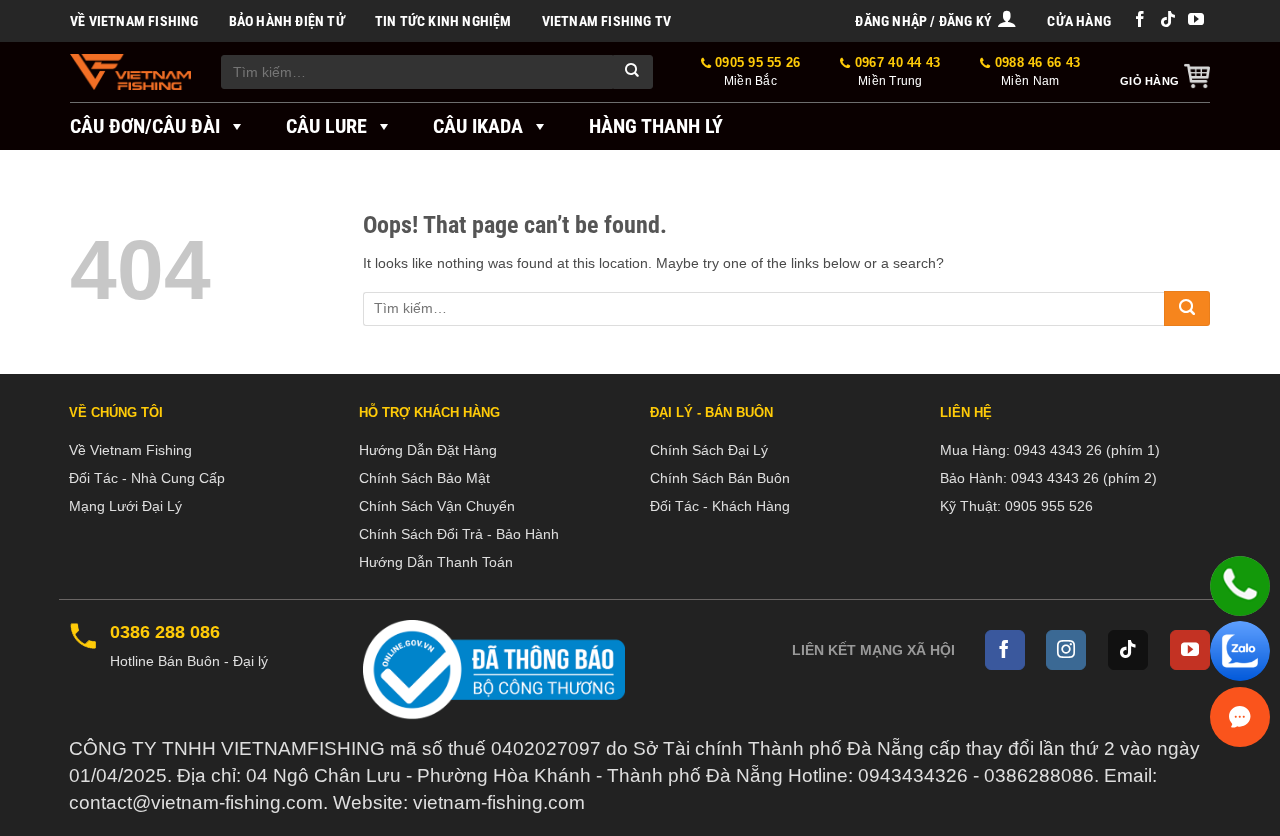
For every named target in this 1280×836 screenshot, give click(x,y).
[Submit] (633, 72)
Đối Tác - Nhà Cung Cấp (147, 478)
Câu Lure (326, 126)
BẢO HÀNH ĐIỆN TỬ (287, 21)
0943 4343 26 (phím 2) (1084, 478)
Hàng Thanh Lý (656, 126)
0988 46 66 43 (1035, 71)
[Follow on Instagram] (1066, 650)
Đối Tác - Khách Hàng (720, 506)
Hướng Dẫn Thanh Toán (436, 562)
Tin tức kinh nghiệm (443, 21)
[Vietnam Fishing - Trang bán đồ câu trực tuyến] (130, 72)
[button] (936, 21)
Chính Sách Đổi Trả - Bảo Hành (459, 534)
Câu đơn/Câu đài (145, 126)
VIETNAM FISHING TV (607, 21)
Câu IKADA (478, 126)
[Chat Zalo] (1240, 651)
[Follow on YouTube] (1196, 20)
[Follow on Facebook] (1140, 20)
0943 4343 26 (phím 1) (1087, 450)
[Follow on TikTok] (1168, 20)
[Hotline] (1240, 586)
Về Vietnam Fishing (134, 21)
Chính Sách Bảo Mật (424, 478)
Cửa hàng (1079, 21)
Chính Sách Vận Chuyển (437, 506)
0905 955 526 (1049, 506)
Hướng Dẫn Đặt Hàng (428, 450)
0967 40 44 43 (895, 71)
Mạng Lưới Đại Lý (125, 506)
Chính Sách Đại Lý (709, 450)
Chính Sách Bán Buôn (720, 478)
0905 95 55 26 (756, 71)
